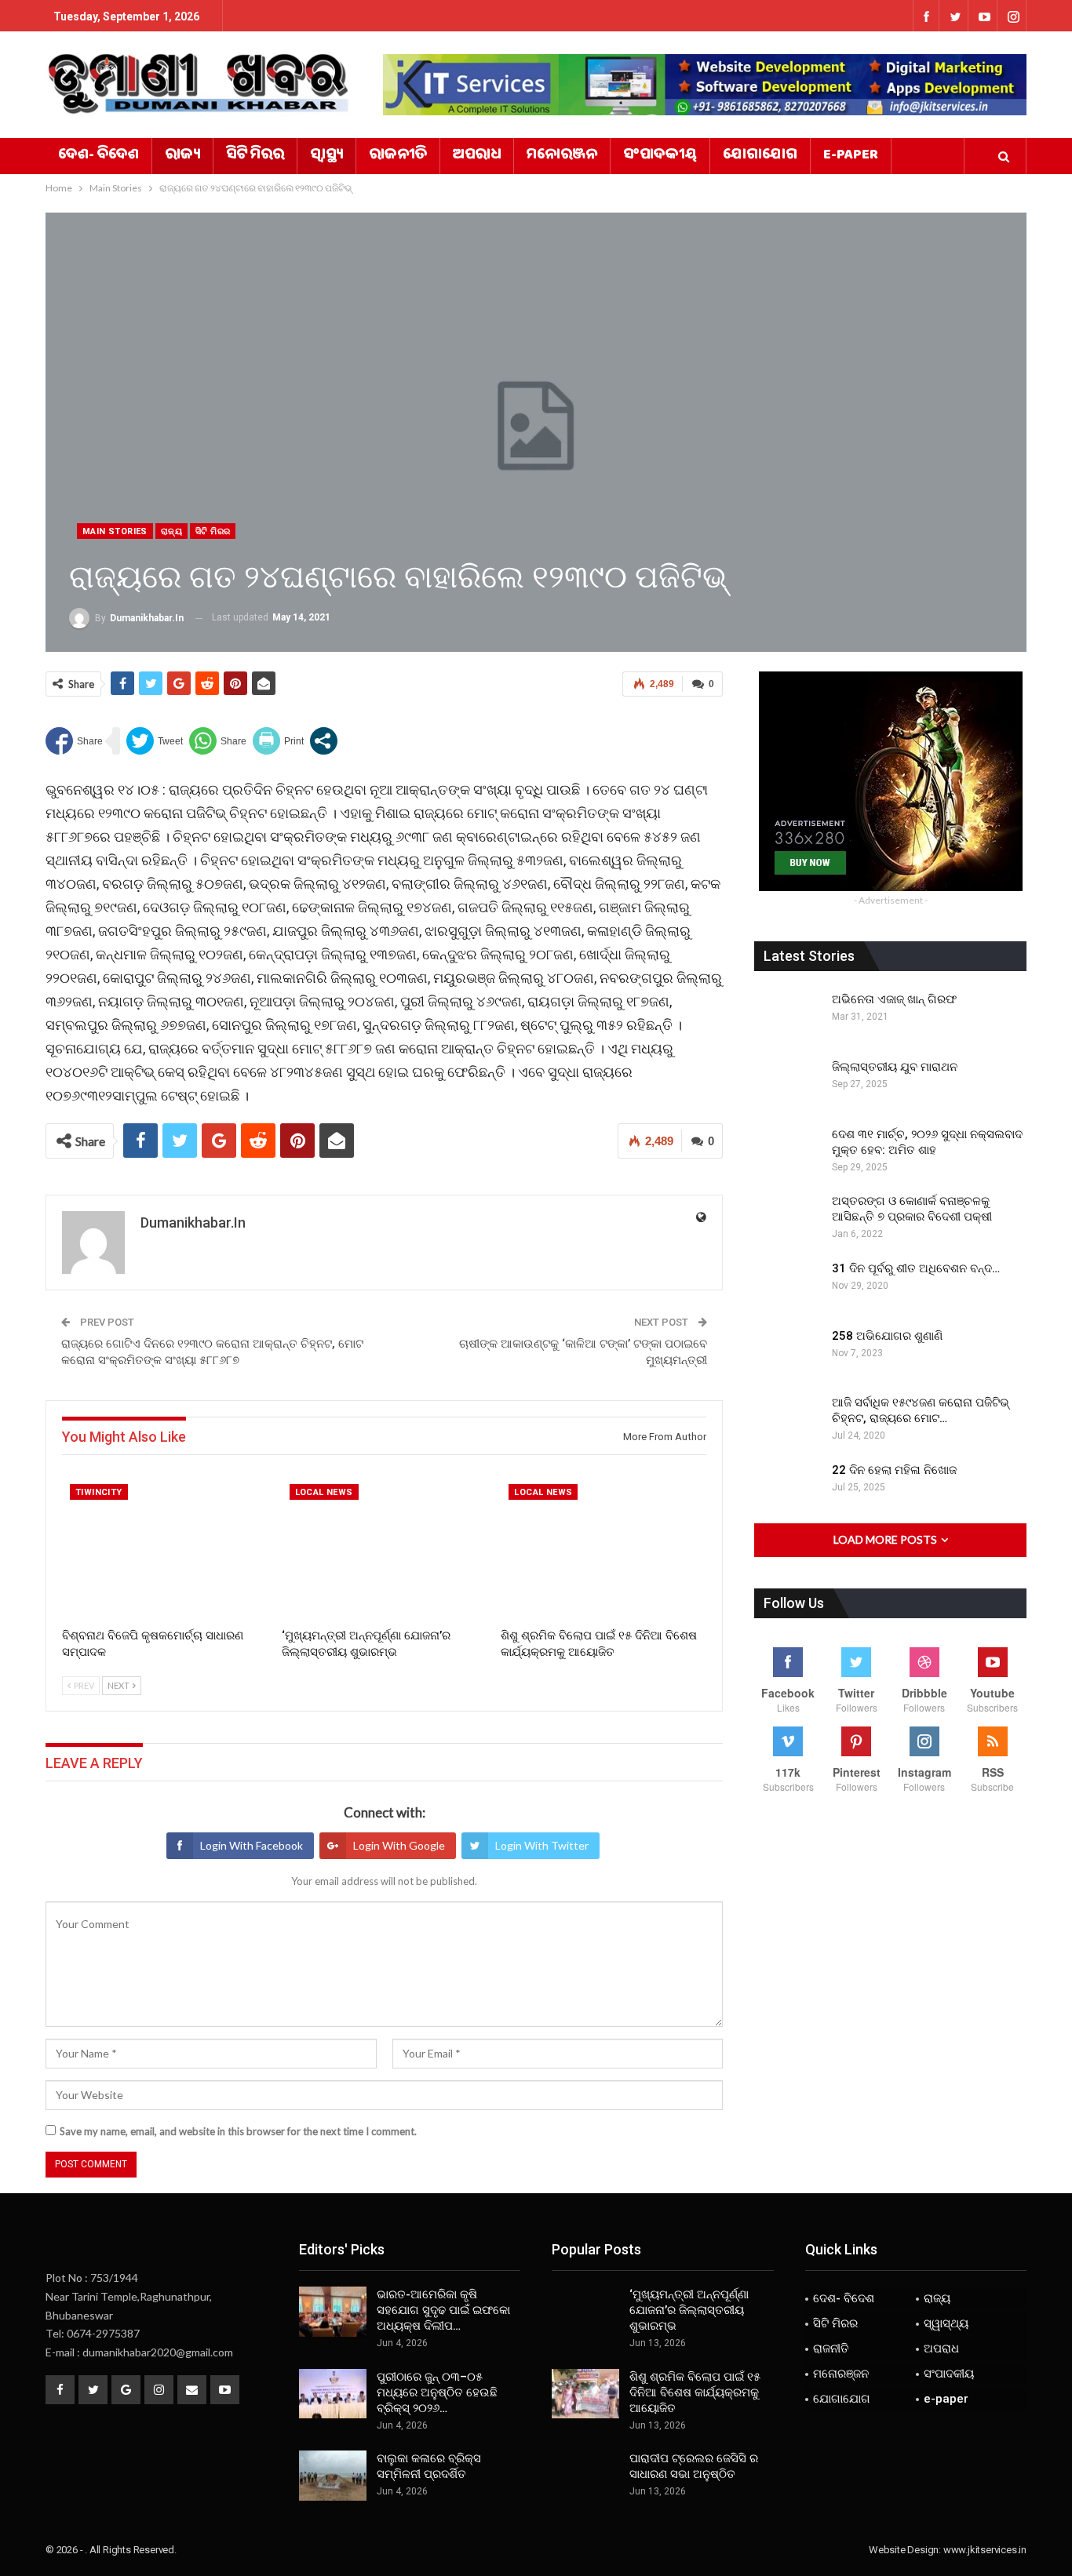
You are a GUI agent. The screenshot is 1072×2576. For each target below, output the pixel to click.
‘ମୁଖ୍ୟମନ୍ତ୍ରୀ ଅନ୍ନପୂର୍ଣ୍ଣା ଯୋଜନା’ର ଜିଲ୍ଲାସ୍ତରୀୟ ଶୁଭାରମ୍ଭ (689, 2310)
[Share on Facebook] (74, 741)
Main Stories (115, 531)
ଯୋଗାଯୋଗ (760, 156)
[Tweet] (155, 741)
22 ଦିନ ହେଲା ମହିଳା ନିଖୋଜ (894, 1470)
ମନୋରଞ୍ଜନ (562, 156)
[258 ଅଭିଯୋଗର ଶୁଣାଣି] (788, 1353)
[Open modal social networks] (324, 741)
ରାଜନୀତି (398, 156)
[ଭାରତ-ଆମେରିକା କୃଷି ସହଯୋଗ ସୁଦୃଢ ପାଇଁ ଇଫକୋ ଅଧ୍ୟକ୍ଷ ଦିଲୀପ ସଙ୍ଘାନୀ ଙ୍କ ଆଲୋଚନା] (333, 2312)
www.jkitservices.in (985, 2550)
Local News (324, 1492)
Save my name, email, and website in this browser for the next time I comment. (238, 2131)
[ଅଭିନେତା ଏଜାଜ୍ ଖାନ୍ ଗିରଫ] (788, 1017)
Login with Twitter (542, 1845)
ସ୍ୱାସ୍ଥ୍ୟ (326, 156)
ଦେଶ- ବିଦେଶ (98, 156)
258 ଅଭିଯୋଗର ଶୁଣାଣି (887, 1336)
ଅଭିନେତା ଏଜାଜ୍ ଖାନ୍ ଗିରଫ (894, 999)
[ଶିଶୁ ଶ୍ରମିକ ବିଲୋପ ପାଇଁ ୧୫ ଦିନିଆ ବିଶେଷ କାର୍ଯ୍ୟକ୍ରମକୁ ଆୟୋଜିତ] (603, 1548)
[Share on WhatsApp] (218, 741)
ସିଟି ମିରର (255, 156)
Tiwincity (99, 1492)
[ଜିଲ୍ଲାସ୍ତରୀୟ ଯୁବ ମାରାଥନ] (788, 1084)
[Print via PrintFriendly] (278, 741)
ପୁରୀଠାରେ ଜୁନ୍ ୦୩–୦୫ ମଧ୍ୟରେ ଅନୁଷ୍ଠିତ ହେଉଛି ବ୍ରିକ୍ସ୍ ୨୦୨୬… (437, 2392)
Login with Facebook (252, 1845)
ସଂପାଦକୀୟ (660, 156)
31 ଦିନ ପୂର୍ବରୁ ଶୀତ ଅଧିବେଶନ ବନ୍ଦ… (916, 1268)
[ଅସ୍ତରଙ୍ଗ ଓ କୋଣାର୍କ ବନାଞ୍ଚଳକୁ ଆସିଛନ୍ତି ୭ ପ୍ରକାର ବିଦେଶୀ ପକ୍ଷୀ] (788, 1218)
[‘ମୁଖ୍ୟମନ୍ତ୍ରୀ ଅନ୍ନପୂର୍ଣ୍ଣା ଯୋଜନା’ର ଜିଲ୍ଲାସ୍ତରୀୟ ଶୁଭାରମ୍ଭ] (385, 1548)
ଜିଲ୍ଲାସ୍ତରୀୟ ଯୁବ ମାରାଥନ (895, 1067)
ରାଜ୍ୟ (182, 156)
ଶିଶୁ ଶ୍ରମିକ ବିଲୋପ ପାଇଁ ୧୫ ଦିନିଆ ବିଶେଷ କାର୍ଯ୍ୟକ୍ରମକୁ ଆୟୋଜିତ (695, 2392)
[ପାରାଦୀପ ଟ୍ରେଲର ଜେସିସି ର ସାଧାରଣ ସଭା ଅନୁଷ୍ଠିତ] (585, 2476)
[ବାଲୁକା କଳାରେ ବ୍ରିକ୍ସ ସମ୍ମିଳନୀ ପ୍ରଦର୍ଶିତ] (333, 2476)
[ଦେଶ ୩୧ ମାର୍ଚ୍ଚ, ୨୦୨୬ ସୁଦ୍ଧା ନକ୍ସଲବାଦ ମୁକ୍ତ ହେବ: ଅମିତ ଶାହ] (788, 1152)
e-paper (851, 156)
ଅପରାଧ (477, 156)
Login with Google (399, 1845)
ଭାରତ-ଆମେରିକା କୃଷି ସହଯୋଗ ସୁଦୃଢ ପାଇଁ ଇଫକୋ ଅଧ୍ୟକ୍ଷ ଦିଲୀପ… (443, 2310)
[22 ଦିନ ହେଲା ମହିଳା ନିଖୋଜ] (788, 1487)
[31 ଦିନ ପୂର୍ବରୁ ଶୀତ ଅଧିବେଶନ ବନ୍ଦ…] (788, 1286)
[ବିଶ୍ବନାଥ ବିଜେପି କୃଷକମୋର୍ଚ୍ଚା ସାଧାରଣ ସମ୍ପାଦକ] (165, 1548)
